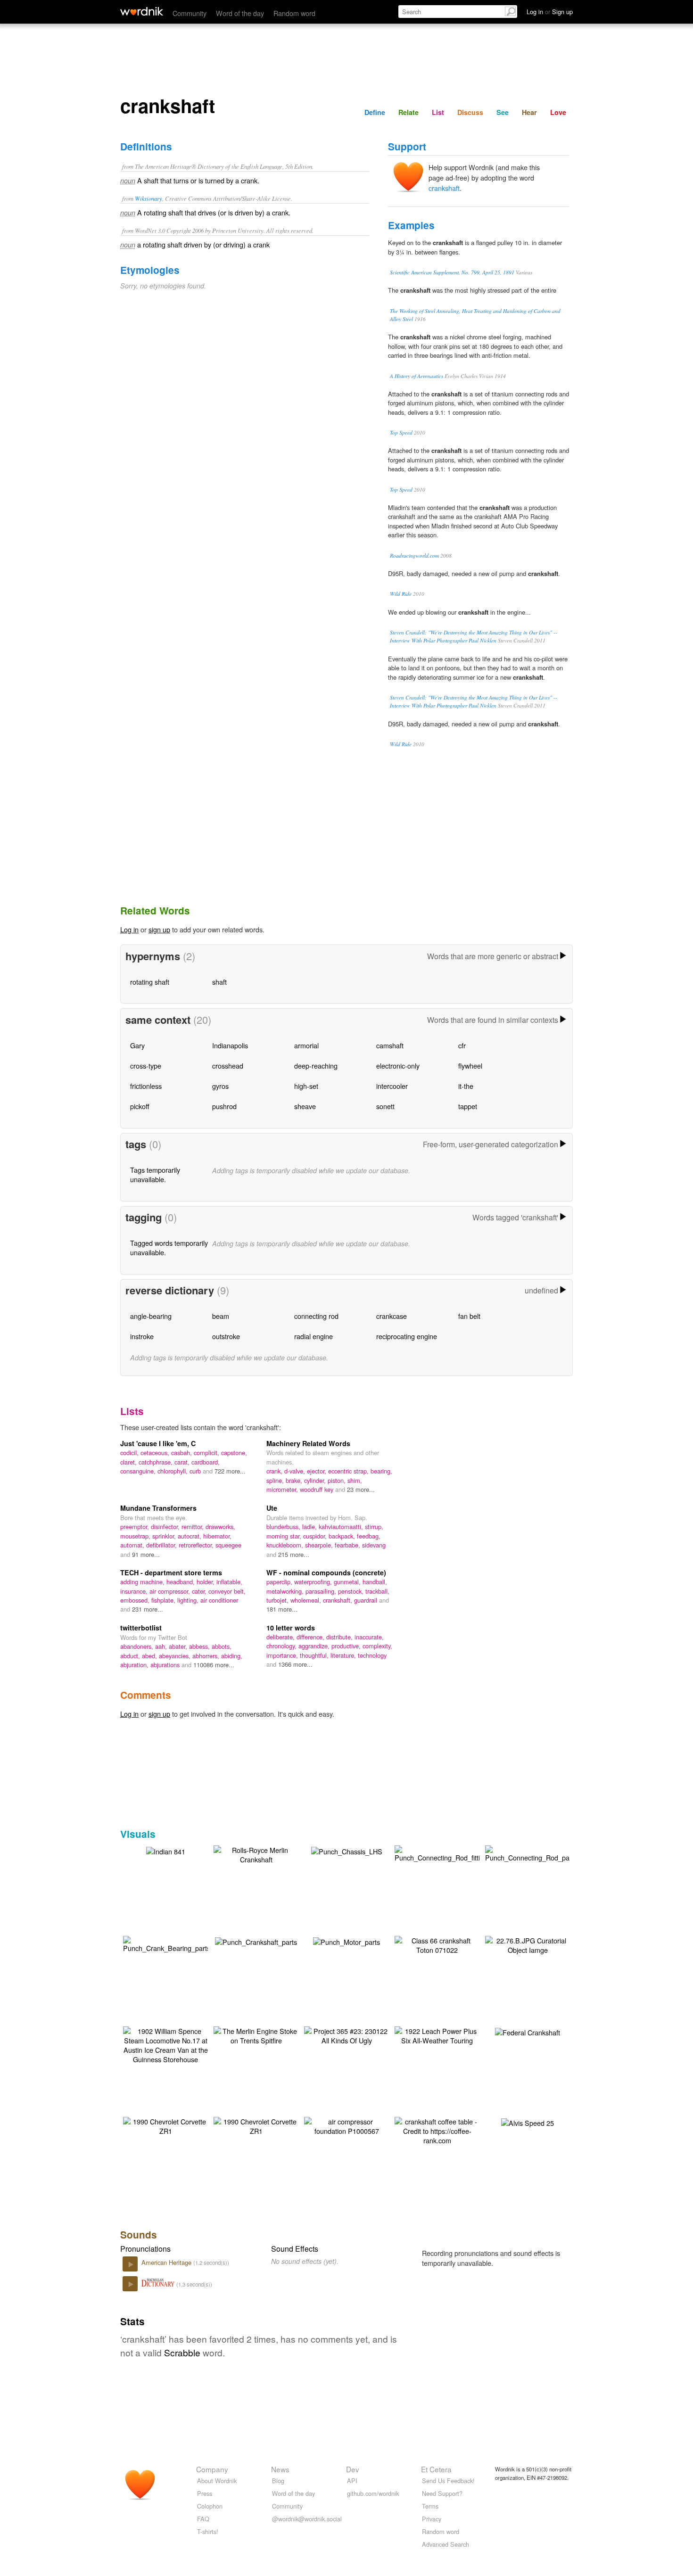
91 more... (146, 1554)
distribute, (340, 1637)
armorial (306, 1045)
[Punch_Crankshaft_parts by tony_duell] (256, 1941)
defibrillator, (162, 1545)
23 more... (361, 1489)
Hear (529, 112)
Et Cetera (436, 2469)
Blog (278, 2481)
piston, (338, 1480)
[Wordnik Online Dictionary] (142, 11)
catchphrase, (157, 1462)
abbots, (222, 1646)
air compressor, (171, 1591)
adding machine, (143, 1582)
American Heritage (167, 2262)
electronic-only (398, 1066)
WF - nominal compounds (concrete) (326, 1572)
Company (212, 2469)
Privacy (432, 2519)
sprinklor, (165, 1536)
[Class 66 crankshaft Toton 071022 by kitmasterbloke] (437, 1944)
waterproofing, (314, 1582)
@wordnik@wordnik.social (307, 2519)
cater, (200, 1591)
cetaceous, (156, 1453)
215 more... (294, 1554)
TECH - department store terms (171, 1572)
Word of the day (240, 13)
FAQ (203, 2519)
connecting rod (316, 1316)
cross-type (146, 1066)
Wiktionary (148, 198)
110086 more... (214, 1665)
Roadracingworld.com (414, 556)
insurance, (135, 1591)
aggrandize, (315, 1646)
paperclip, (280, 1582)
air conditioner (219, 1600)
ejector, (318, 1471)
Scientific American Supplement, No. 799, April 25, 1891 (452, 272)
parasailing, (322, 1591)
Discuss (470, 112)
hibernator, (217, 1536)
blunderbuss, (284, 1527)
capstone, (234, 1453)
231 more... (148, 1609)
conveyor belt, (227, 1591)
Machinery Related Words (308, 1443)
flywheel (470, 1066)
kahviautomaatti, (342, 1527)
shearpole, (320, 1545)
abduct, (131, 1656)
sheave (305, 1106)
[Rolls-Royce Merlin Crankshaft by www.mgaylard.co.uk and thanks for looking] (256, 1854)
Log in (129, 929)
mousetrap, (136, 1536)
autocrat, (190, 1536)
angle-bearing (151, 1316)
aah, (162, 1646)
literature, (344, 1655)
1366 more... (295, 1664)
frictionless (146, 1086)
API (352, 2481)
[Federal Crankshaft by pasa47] (528, 2031)
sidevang (374, 1545)
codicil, (130, 1453)
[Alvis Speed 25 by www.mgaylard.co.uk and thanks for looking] (528, 2122)
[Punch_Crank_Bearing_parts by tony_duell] (167, 1943)
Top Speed (401, 432)
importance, (283, 1655)
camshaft (390, 1045)
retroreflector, (197, 1545)
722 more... (230, 1471)
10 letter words (291, 1628)
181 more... (282, 1609)
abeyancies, (176, 1656)
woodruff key (318, 1489)
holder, (206, 1582)
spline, (276, 1480)
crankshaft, (338, 1600)
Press (205, 2493)
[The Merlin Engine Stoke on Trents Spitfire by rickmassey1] (256, 2035)
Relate (408, 112)
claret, (129, 1462)
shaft (219, 982)
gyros (220, 1086)
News (280, 2469)
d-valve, (296, 1471)
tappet (468, 1106)
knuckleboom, (286, 1545)
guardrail (367, 1600)
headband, (181, 1582)
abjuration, (135, 1665)
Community (190, 13)
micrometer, (283, 1489)
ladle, (310, 1527)
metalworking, (286, 1591)
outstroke (226, 1336)
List (438, 112)
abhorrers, (207, 1656)
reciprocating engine (407, 1336)
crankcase (392, 1316)
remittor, (194, 1527)
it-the (466, 1086)
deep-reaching (316, 1066)
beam (221, 1316)
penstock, (352, 1591)
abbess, (200, 1646)
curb (196, 1471)
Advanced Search (445, 2544)
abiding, (232, 1656)
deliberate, (281, 1637)
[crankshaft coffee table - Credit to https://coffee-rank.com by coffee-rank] (437, 2130)
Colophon (210, 2506)
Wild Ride (401, 594)
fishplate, (164, 1600)
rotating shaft (150, 982)
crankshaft (444, 188)
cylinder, (316, 1480)
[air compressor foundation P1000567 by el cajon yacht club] (346, 2125)
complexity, (377, 1646)
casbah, (182, 1453)
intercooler (392, 1086)
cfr (462, 1045)
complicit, (207, 1453)
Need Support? (442, 2493)
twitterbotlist (141, 1628)
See (503, 112)
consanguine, (139, 1471)
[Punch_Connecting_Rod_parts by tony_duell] (531, 1853)
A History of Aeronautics (417, 376)
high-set (306, 1086)
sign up (159, 929)
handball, (375, 1582)
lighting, (189, 1600)
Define (375, 112)
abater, (179, 1646)
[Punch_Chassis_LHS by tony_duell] (347, 1850)
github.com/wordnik (373, 2493)
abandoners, (138, 1646)
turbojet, (278, 1600)
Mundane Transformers (158, 1508)
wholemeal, (307, 1600)
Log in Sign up (550, 12)
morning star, (285, 1536)
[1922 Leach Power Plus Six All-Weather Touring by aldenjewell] (437, 2035)
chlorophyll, (173, 1471)
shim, (355, 1480)
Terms (430, 2506)
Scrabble (182, 2352)
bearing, (381, 1471)
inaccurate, (369, 1637)
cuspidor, (316, 1536)
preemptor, (136, 1527)
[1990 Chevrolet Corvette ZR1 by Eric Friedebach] (165, 2125)
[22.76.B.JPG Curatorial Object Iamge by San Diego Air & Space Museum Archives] (528, 1944)
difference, (311, 1637)
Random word (294, 13)
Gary (137, 1045)
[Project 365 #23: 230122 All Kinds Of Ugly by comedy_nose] (346, 2035)
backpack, (343, 1536)
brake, (295, 1480)
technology (372, 1655)
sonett (385, 1106)
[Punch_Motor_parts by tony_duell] (346, 1941)
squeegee (228, 1545)
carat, (183, 1462)
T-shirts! (208, 2531)
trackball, (377, 1591)
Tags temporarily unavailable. (155, 1174)
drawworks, (220, 1527)
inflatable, (229, 1582)
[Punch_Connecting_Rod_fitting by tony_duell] (441, 1853)
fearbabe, (348, 1545)
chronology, (282, 1646)
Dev (353, 2469)
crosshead (228, 1066)
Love (558, 112)
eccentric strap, (349, 1471)
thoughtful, (315, 1655)
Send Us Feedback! (448, 2481)
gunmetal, (348, 1582)
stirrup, (374, 1527)
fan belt (469, 1316)
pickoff (140, 1106)
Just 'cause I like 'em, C (158, 1443)
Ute (272, 1508)
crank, (275, 1471)
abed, (150, 1656)
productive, (347, 1646)
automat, (133, 1545)
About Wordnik (217, 2481)
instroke (142, 1336)
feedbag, (369, 1536)
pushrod (224, 1106)
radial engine (313, 1336)
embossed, (136, 1600)
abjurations (166, 1665)
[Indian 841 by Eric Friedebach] (166, 1850)
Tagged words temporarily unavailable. (169, 1247)
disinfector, (166, 1527)
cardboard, (206, 1462)
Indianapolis (230, 1045)
